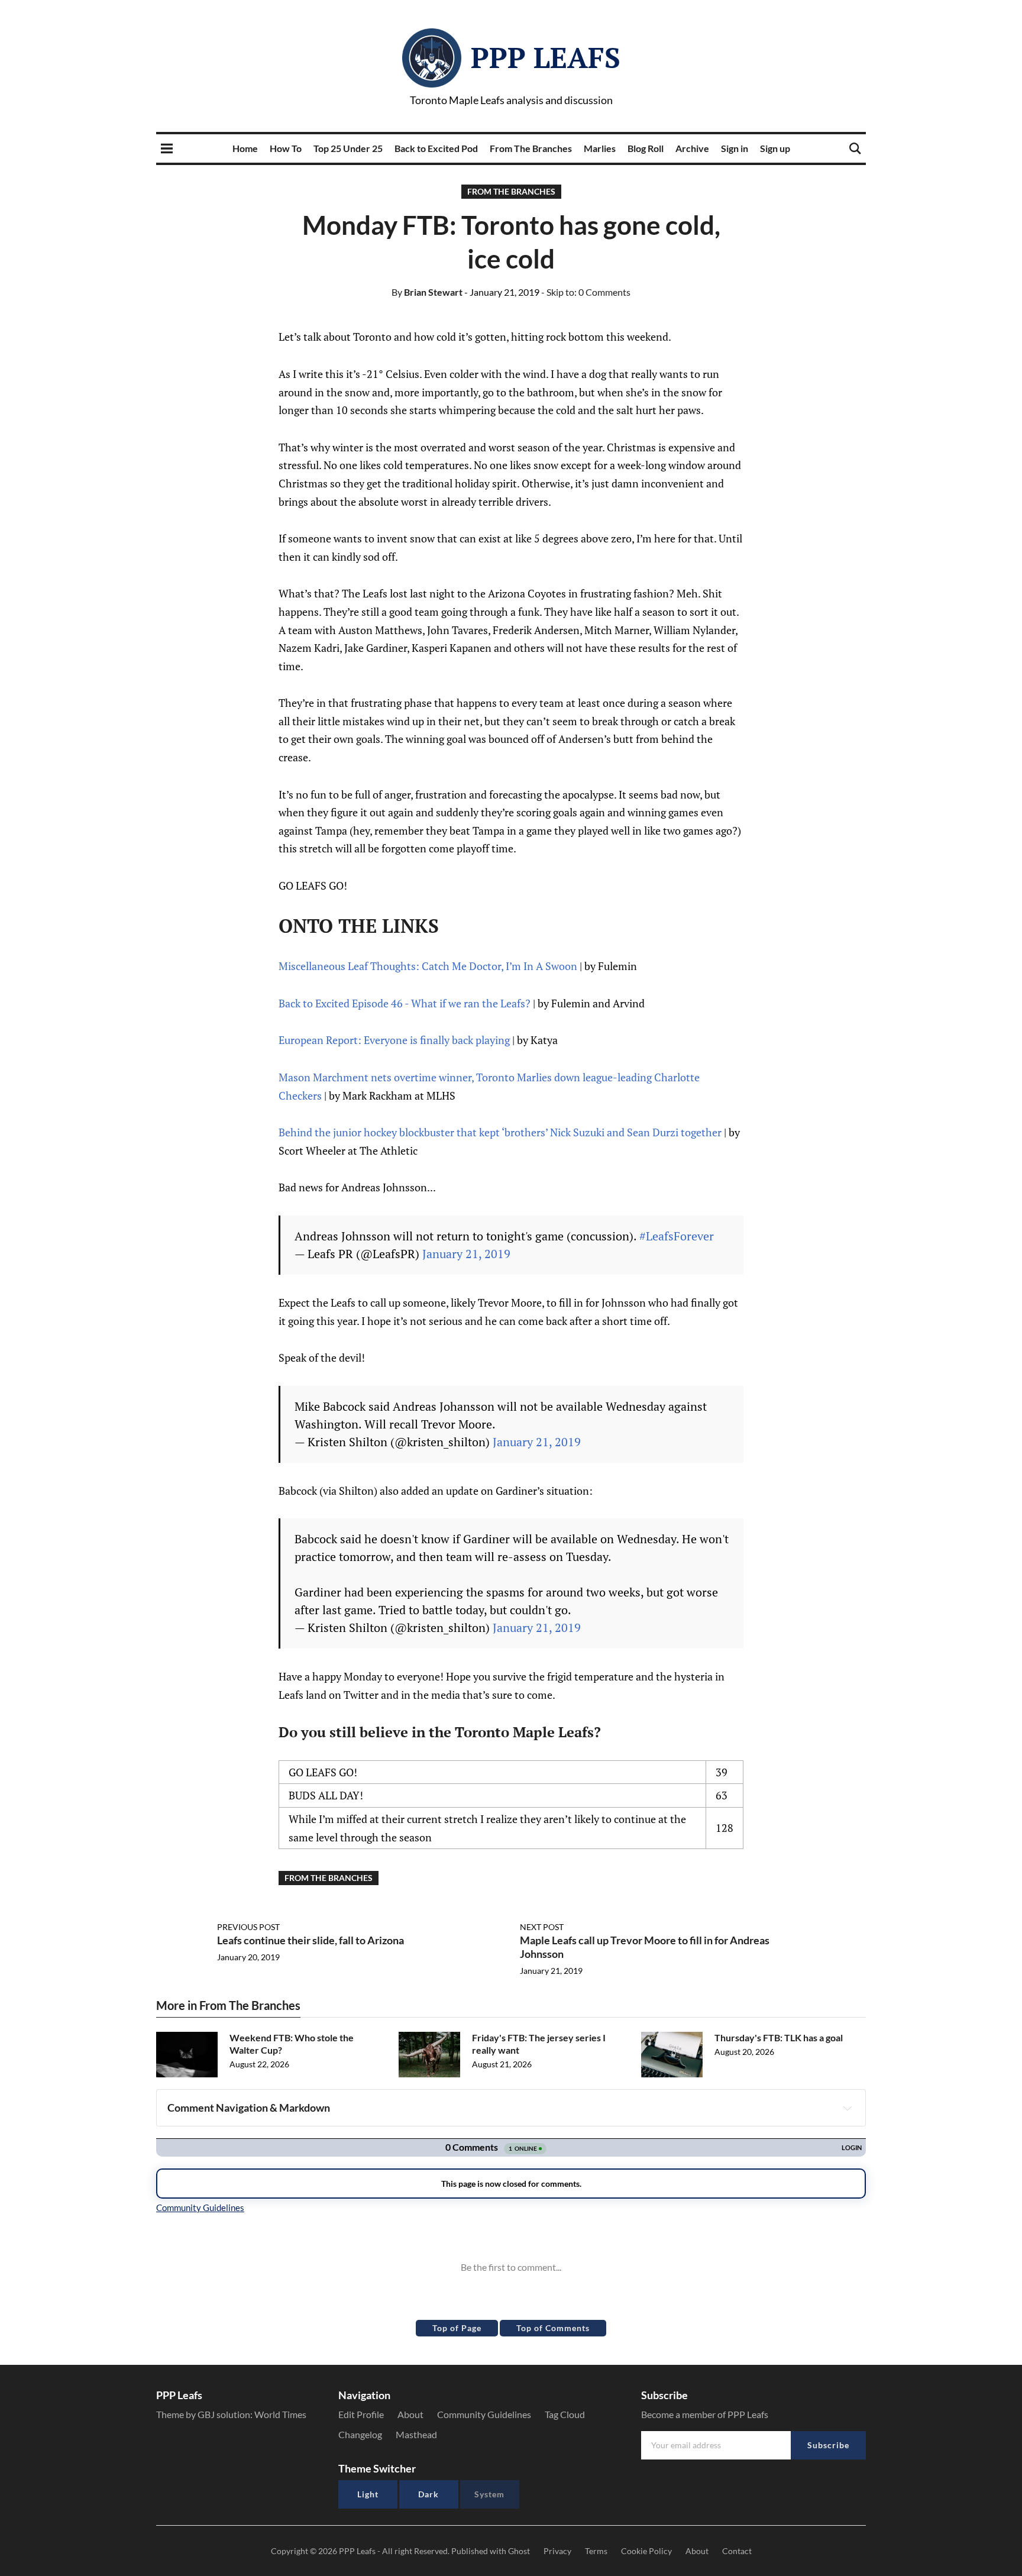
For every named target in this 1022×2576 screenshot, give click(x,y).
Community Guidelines (484, 2414)
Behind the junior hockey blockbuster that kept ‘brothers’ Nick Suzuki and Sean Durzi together (500, 1132)
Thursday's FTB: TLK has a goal (779, 2037)
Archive (692, 148)
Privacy (557, 2551)
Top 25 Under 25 (348, 148)
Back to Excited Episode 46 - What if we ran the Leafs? (405, 1003)
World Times (280, 2414)
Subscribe (828, 2445)
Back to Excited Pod (436, 148)
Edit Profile (361, 2414)
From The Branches (531, 148)
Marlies (600, 148)
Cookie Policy (646, 2551)
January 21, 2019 (466, 1254)
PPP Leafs (546, 57)
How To (286, 148)
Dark (428, 2494)
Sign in (735, 148)
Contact (737, 2551)
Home (245, 148)
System (489, 2494)
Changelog (360, 2434)
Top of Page (457, 2328)
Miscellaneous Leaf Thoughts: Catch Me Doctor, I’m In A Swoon (428, 966)
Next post (542, 1927)
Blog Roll (646, 148)
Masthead (416, 2434)
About (410, 2414)
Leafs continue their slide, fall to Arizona (311, 1940)
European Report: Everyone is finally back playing (394, 1040)
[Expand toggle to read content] (848, 2108)
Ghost (519, 2551)
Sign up (775, 148)
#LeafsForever (677, 1236)
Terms (596, 2551)
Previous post (248, 1927)
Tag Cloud (565, 2414)
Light (368, 2494)
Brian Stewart (427, 292)
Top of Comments (553, 2328)
